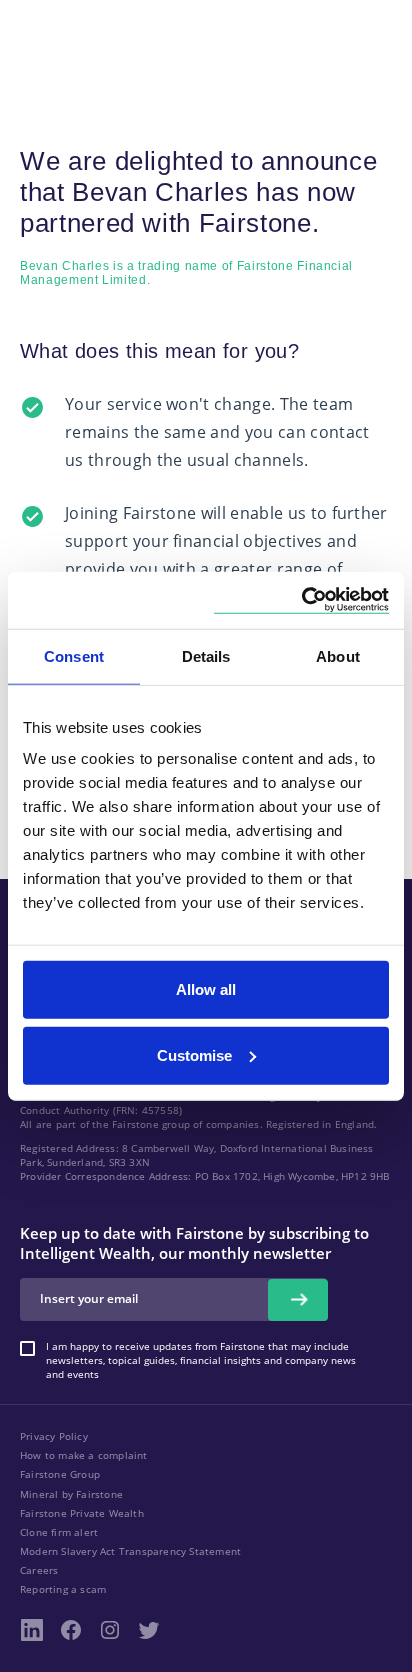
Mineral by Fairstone (71, 1494)
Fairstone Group (60, 1474)
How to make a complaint (84, 1455)
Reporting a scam (63, 1589)
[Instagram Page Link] (110, 1630)
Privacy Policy (54, 1436)
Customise (194, 1054)
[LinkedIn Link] (32, 1630)
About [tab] (338, 655)
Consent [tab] (74, 655)
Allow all (206, 989)
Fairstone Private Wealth (82, 1513)
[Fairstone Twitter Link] (149, 1630)
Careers (39, 1570)
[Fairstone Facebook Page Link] (71, 1630)
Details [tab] (206, 655)
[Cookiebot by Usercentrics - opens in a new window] (301, 600)
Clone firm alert (59, 1532)
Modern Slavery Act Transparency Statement (130, 1551)
